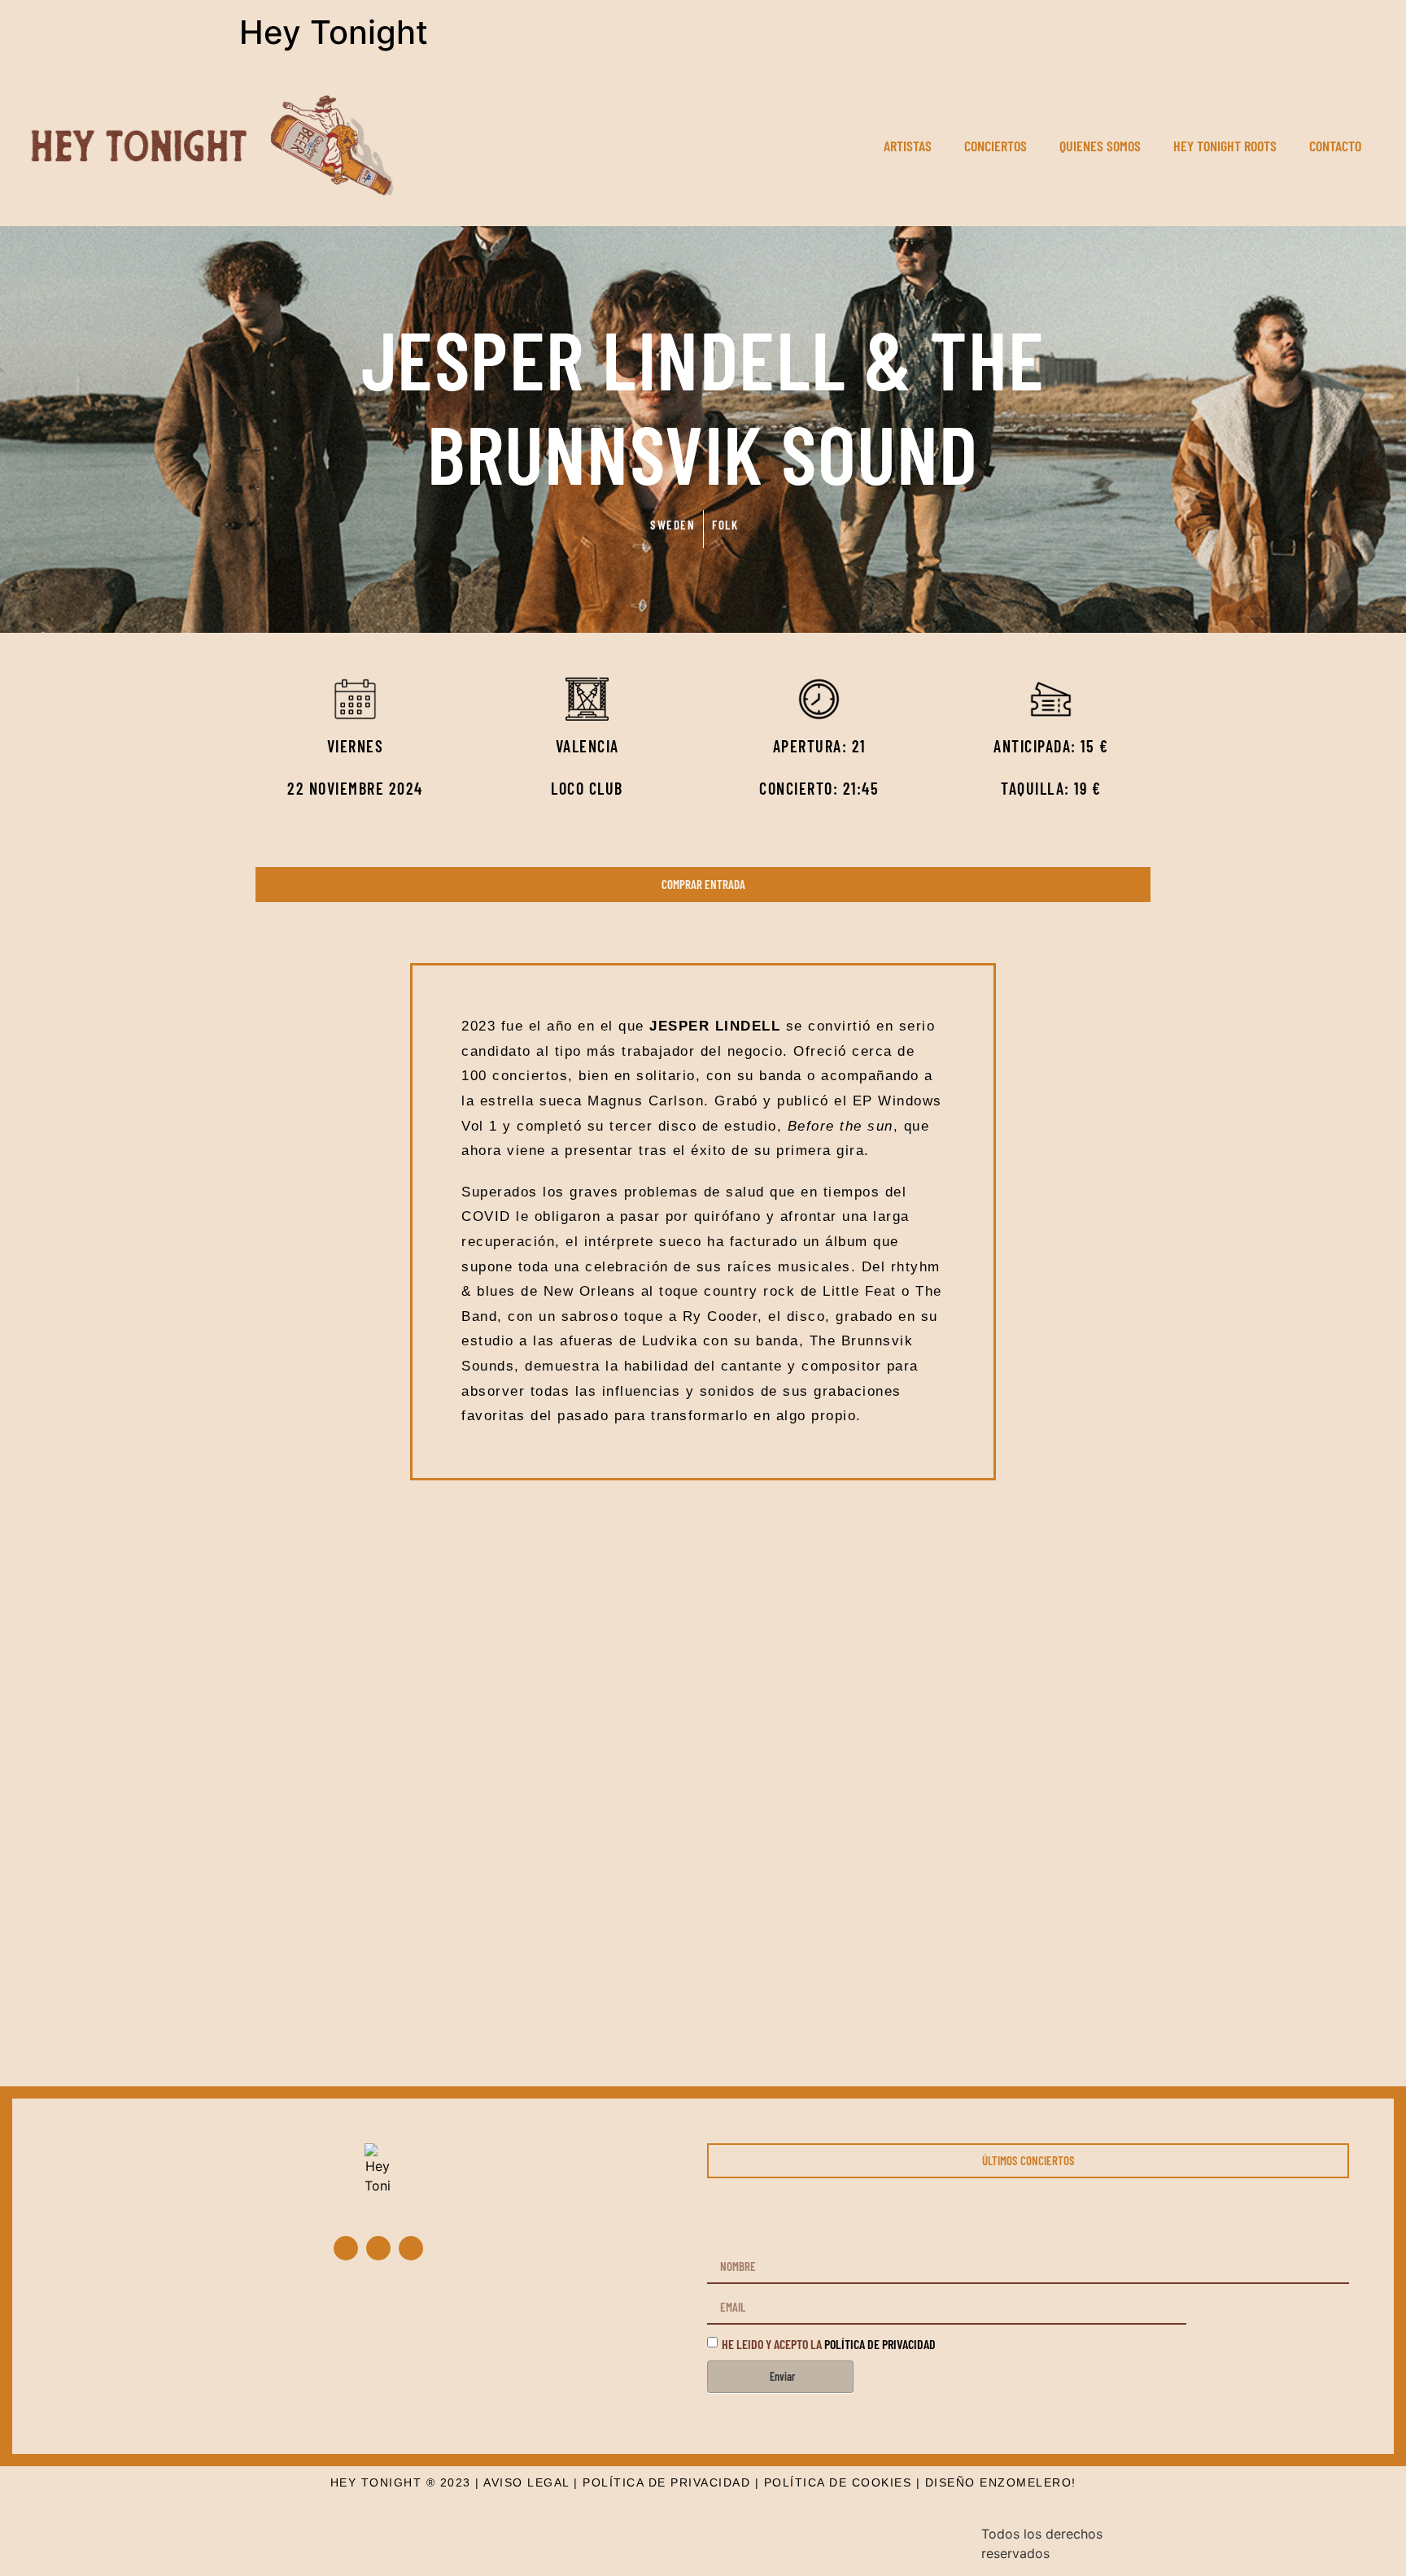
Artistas (908, 146)
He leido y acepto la (829, 2343)
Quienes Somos (1100, 146)
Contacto (1335, 146)
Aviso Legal (526, 2482)
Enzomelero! (1028, 2482)
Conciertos (996, 146)
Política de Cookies (838, 2482)
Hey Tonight (334, 32)
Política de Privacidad (666, 2482)
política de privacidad (880, 2343)
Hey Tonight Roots (1225, 146)
